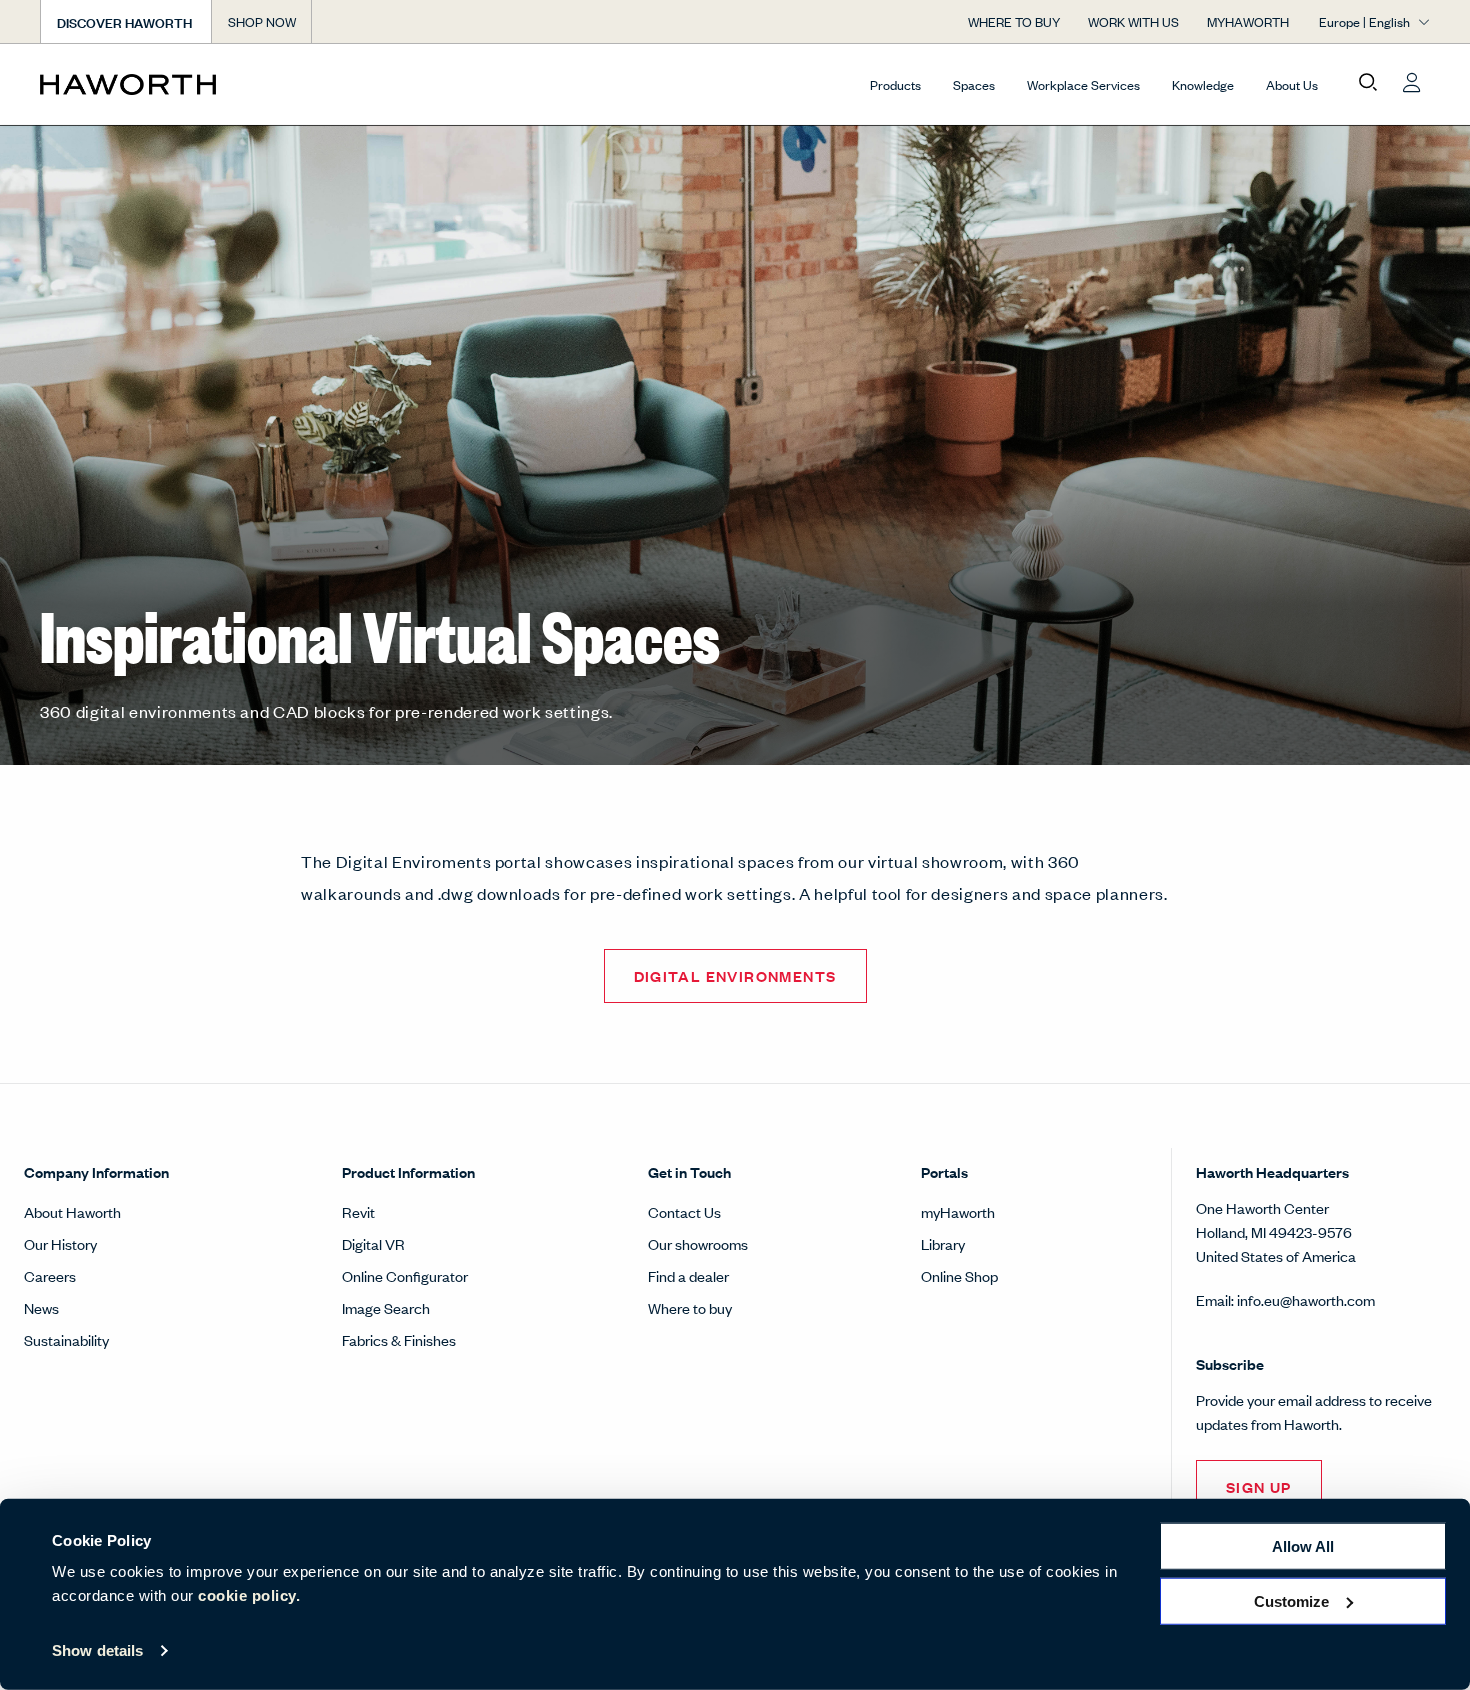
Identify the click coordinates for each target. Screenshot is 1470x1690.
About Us (1292, 84)
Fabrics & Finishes (399, 1339)
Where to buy (690, 1307)
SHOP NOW (262, 21)
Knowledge (1203, 84)
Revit (358, 1211)
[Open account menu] (1412, 83)
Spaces (974, 84)
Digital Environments (735, 975)
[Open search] (1368, 83)
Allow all (1303, 1546)
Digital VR (373, 1243)
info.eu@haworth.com (1306, 1299)
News (41, 1307)
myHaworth (958, 1211)
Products (895, 84)
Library (943, 1243)
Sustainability (66, 1339)
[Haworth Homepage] (179, 84)
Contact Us (684, 1211)
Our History (60, 1243)
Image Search (386, 1307)
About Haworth (72, 1211)
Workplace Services (1083, 84)
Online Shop (959, 1275)
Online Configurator (405, 1275)
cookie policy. (249, 1595)
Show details (97, 1650)
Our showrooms (698, 1243)
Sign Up (1259, 1486)
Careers (50, 1275)
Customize (1291, 1600)
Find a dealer (688, 1275)
